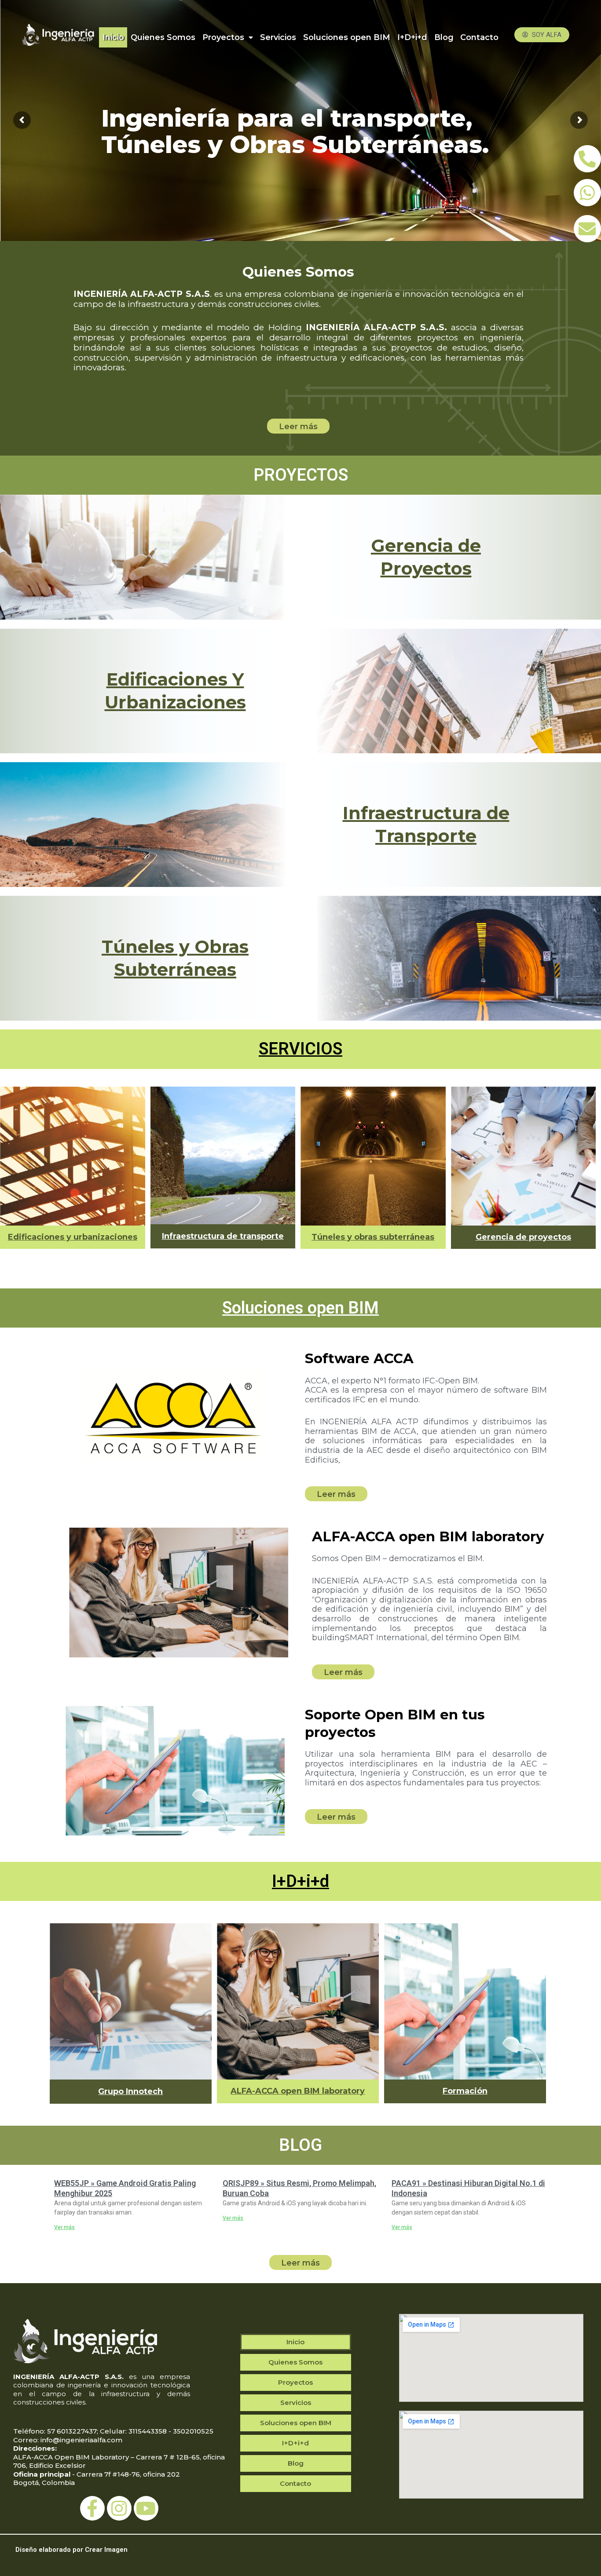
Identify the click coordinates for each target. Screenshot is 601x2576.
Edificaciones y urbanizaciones (73, 1237)
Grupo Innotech (130, 2091)
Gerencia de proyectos (523, 1237)
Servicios (278, 37)
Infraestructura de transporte (223, 1236)
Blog (444, 37)
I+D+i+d (412, 37)
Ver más (64, 2227)
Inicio (113, 37)
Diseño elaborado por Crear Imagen (71, 2550)
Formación (465, 2091)
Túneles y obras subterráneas (373, 1237)
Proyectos (223, 37)
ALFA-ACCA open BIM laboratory (298, 2091)
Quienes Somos (163, 37)
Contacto (479, 37)
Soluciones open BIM (347, 37)
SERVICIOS (300, 1049)
